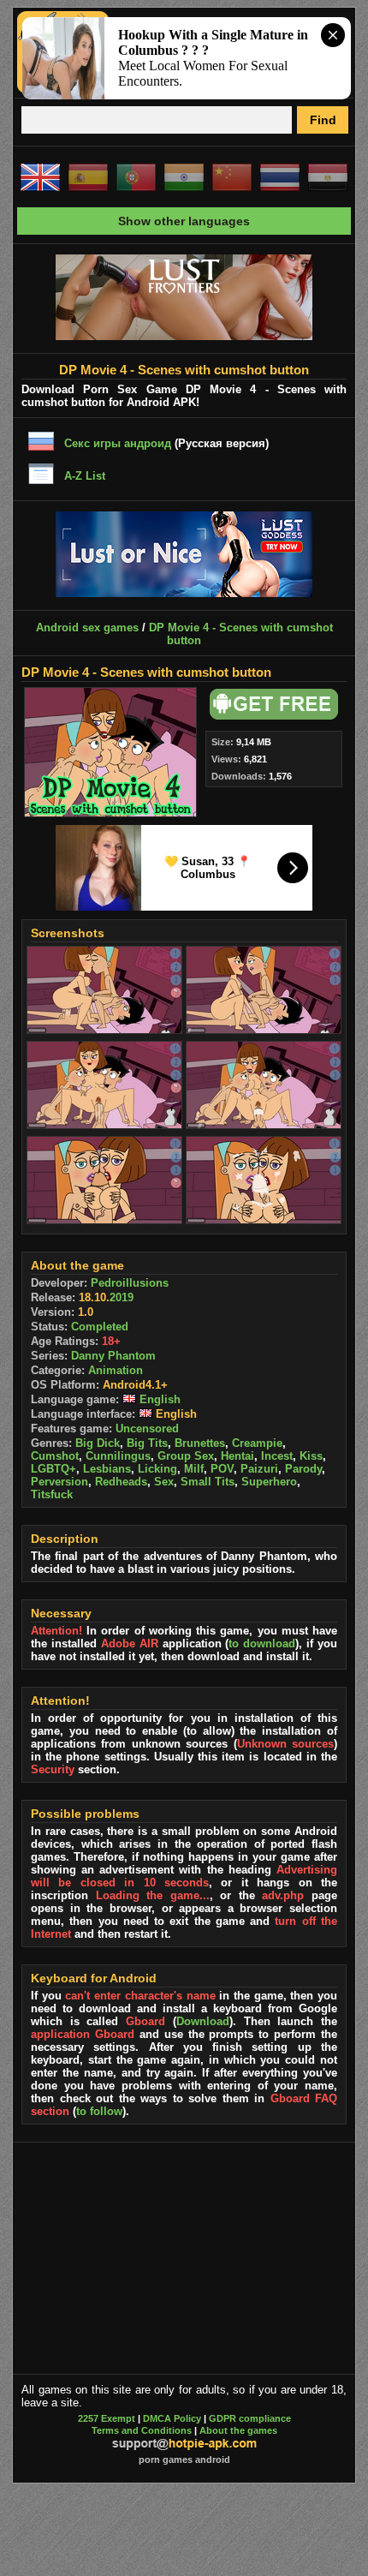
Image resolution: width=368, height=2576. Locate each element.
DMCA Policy (172, 2418)
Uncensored (147, 1428)
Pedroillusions (130, 1283)
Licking (157, 1469)
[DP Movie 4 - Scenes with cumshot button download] (271, 716)
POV (222, 1469)
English (158, 1399)
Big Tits (147, 1443)
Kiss (311, 1456)
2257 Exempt (107, 2418)
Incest (277, 1456)
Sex (164, 1482)
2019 (122, 1297)
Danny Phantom (113, 1356)
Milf (194, 1469)
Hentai (237, 1456)
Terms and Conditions (142, 2430)
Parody (303, 1469)
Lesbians (107, 1469)
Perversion (59, 1482)
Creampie (257, 1443)
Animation (116, 1370)
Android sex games (87, 628)
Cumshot (55, 1456)
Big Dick (98, 1443)
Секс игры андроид (118, 443)
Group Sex (186, 1456)
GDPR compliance (250, 2418)
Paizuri (259, 1469)
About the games (238, 2430)
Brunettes (200, 1443)
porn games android (184, 2459)
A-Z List (85, 476)
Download (203, 2021)
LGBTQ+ (53, 1469)
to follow (99, 2111)
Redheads (121, 1482)
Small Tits (208, 1482)
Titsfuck (52, 1494)
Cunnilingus (118, 1456)
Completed (100, 1327)
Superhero (269, 1482)
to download (262, 1644)
